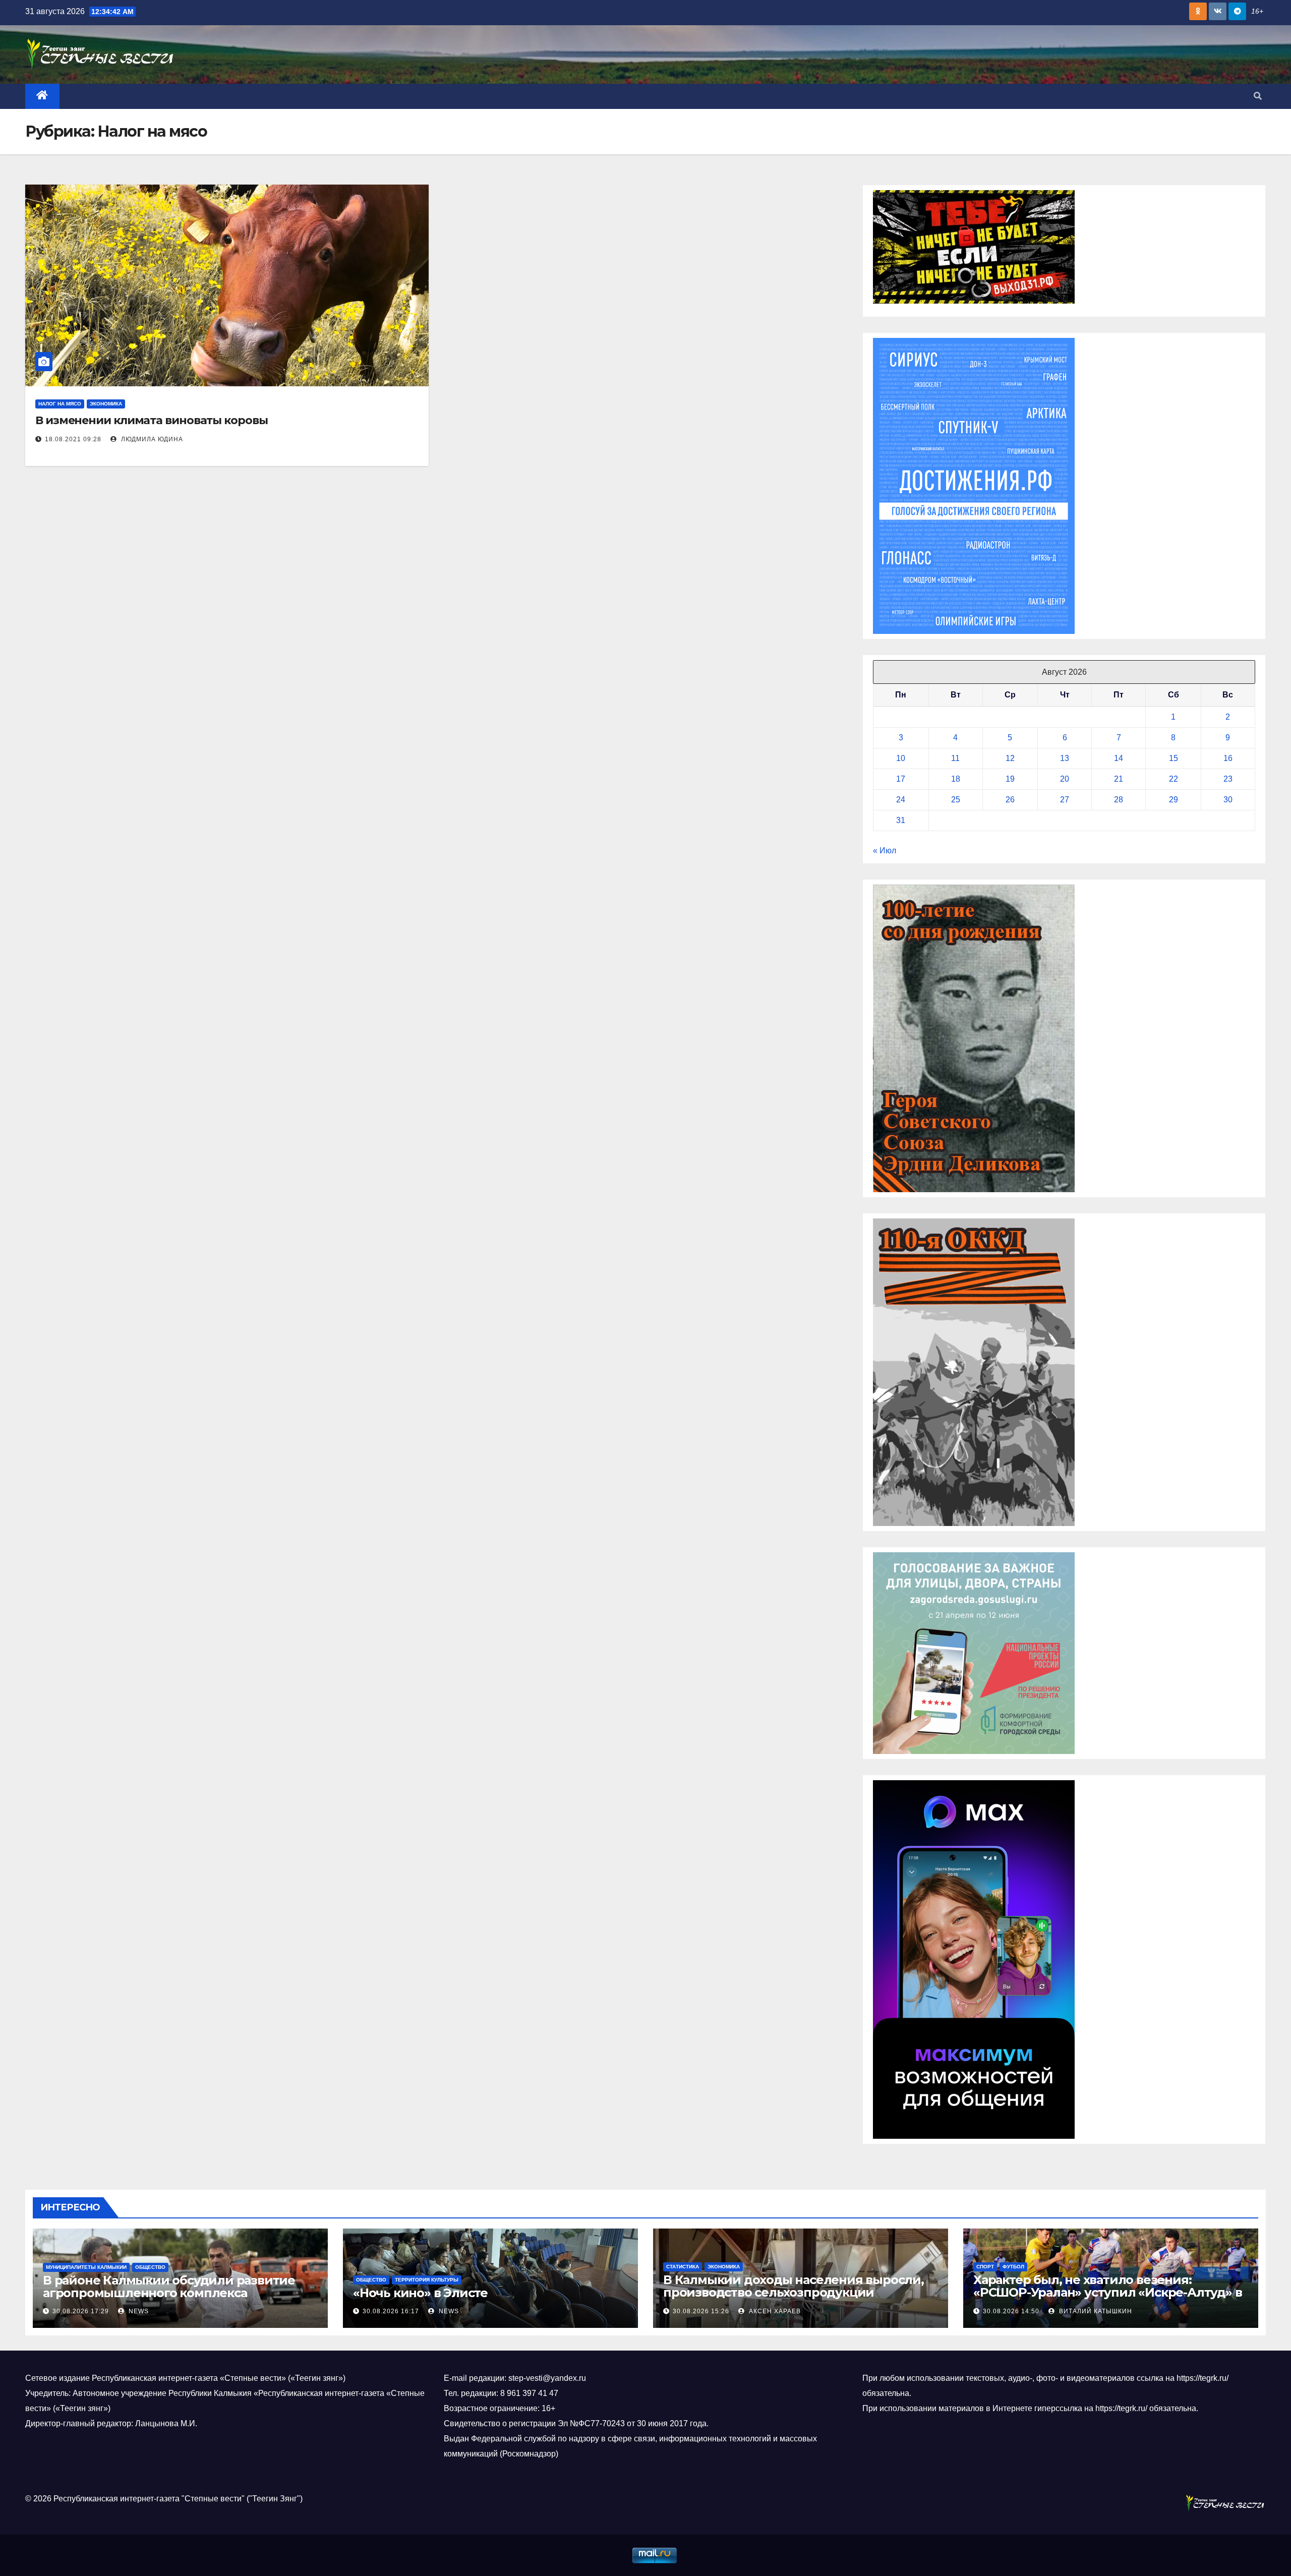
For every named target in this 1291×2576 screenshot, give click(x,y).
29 (1173, 800)
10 (901, 758)
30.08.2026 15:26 (701, 2311)
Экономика (106, 404)
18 (956, 779)
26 (1010, 800)
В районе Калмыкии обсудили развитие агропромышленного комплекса (169, 2287)
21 (1119, 779)
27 (1065, 800)
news (138, 2311)
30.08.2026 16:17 (391, 2311)
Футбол (1013, 2267)
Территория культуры (427, 2280)
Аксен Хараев (774, 2311)
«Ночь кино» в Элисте (420, 2293)
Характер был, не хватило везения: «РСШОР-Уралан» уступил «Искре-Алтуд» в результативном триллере (1107, 2292)
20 (1065, 779)
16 (1228, 758)
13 (1065, 758)
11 (955, 758)
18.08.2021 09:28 (73, 439)
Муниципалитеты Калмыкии (86, 2267)
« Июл (885, 851)
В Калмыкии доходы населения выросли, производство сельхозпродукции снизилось (794, 2292)
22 (1173, 779)
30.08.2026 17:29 (81, 2311)
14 (1119, 758)
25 (956, 800)
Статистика (683, 2267)
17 (901, 779)
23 (1228, 779)
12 (1010, 758)
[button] (1258, 96)
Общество (150, 2267)
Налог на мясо (60, 404)
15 (1173, 758)
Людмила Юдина (151, 439)
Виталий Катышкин (1095, 2311)
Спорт (985, 2267)
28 (1119, 800)
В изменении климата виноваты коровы (152, 420)
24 (901, 800)
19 (1010, 779)
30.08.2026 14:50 (1011, 2311)
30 (1228, 800)
